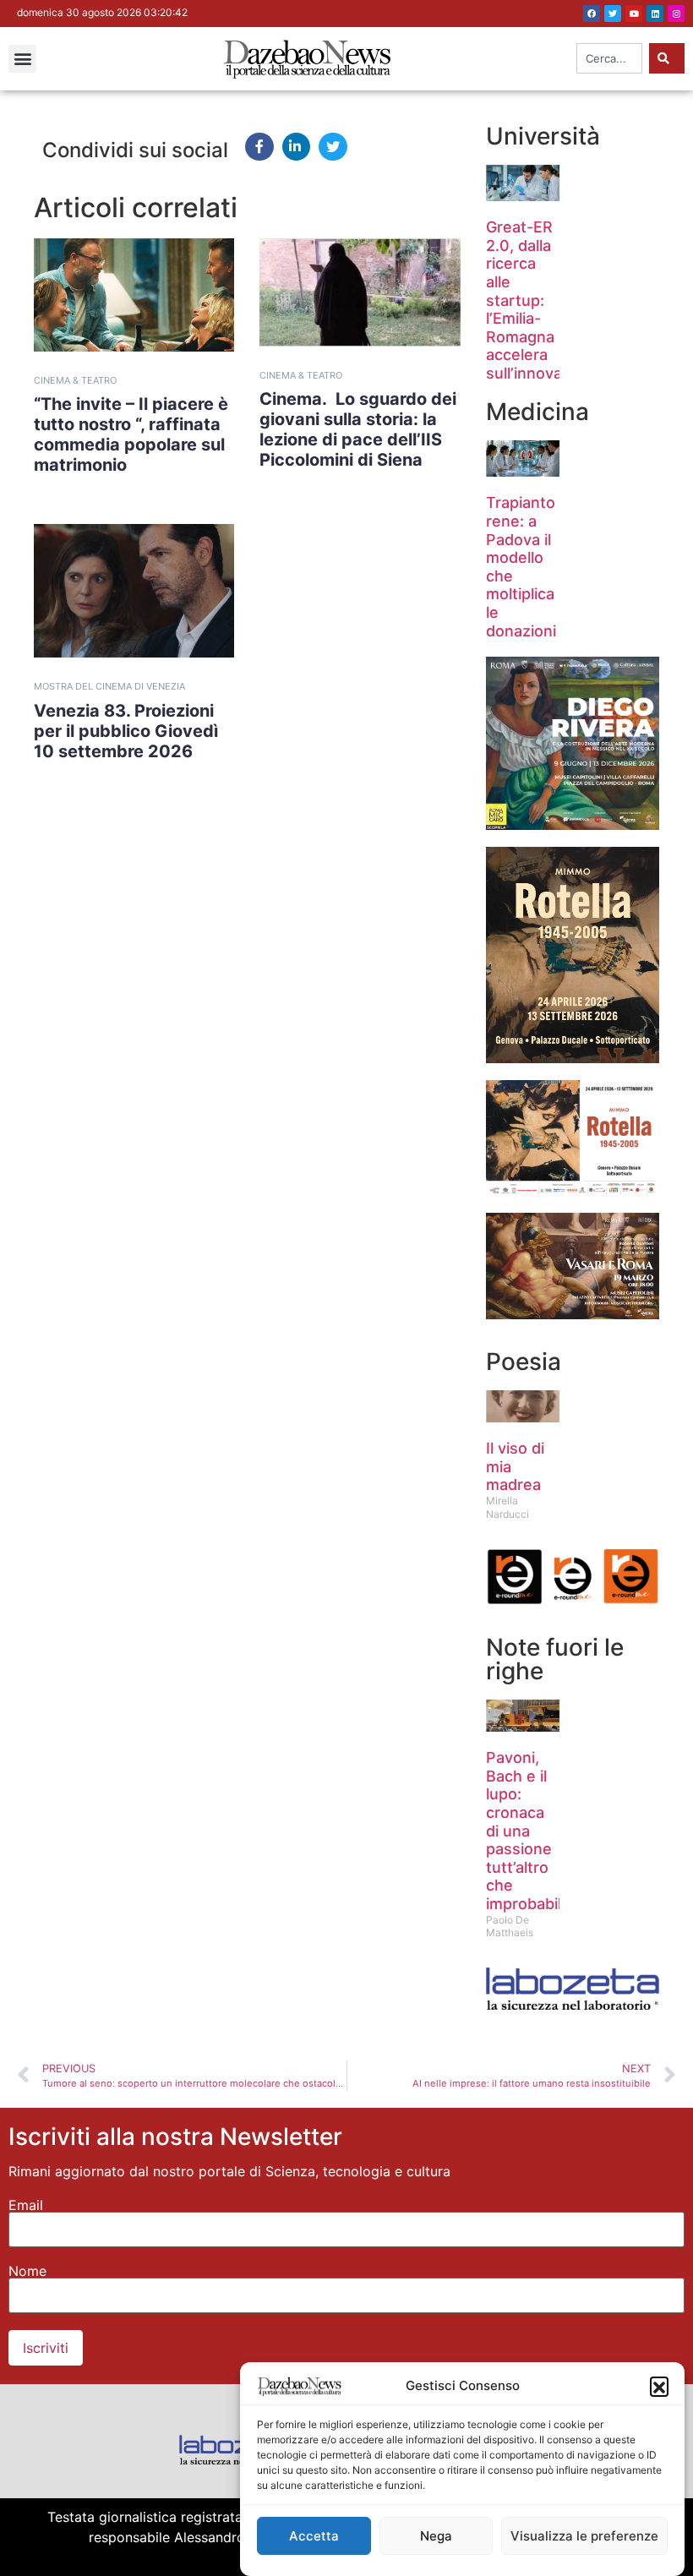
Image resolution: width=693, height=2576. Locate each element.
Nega (436, 2536)
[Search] (667, 58)
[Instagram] (676, 14)
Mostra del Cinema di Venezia (109, 686)
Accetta (314, 2536)
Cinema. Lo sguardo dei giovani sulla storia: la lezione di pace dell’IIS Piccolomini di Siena (358, 429)
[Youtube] (634, 14)
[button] (659, 2386)
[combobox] (609, 58)
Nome (27, 2271)
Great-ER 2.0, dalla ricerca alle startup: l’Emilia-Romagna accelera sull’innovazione (544, 300)
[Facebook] (592, 14)
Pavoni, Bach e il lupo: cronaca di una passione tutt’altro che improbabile (528, 1831)
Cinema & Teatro (75, 380)
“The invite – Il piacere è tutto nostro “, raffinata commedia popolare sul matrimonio (131, 434)
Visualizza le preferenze (584, 2536)
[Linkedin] (655, 14)
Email (26, 2205)
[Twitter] (613, 14)
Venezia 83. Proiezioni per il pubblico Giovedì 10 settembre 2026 (126, 731)
